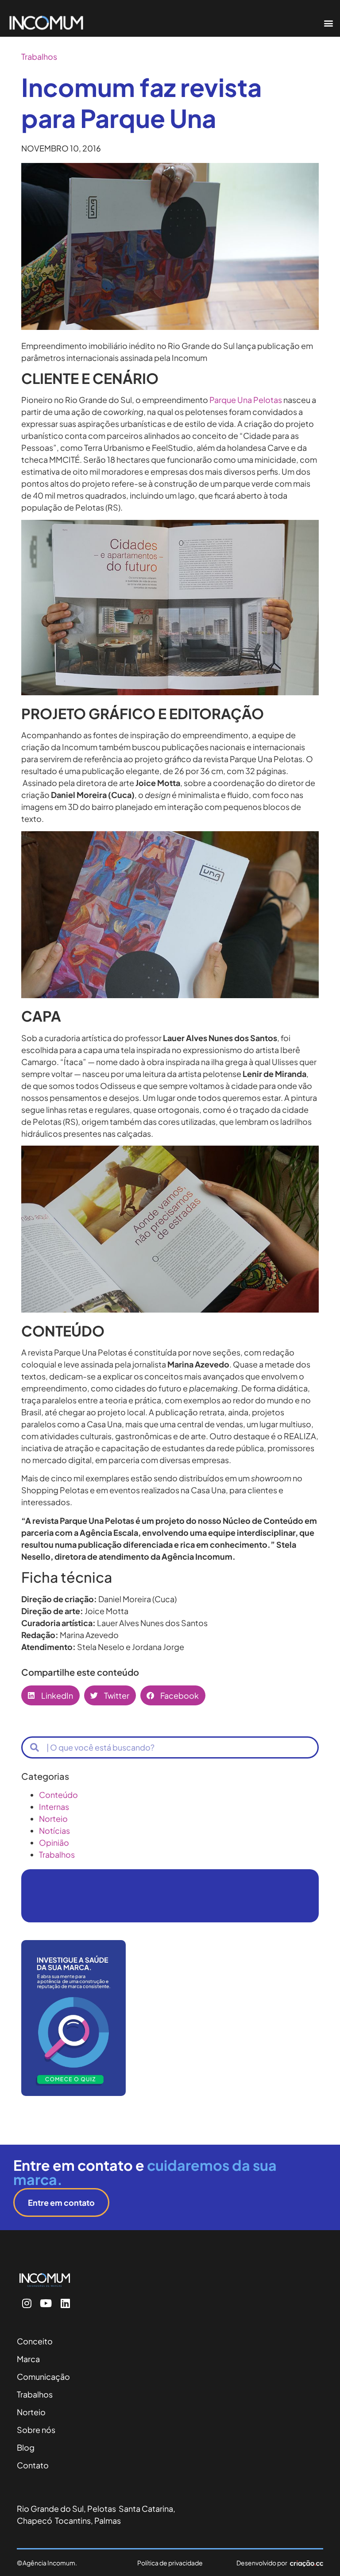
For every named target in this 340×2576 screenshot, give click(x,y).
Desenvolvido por (262, 2563)
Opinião (54, 1842)
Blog (26, 2447)
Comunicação (43, 2377)
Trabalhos (39, 56)
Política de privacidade (170, 2563)
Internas (54, 1807)
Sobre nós (36, 2430)
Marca (28, 2359)
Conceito (35, 2341)
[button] (328, 23)
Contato (33, 2465)
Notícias (54, 1830)
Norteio (53, 1819)
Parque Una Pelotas (246, 400)
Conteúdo (58, 1795)
